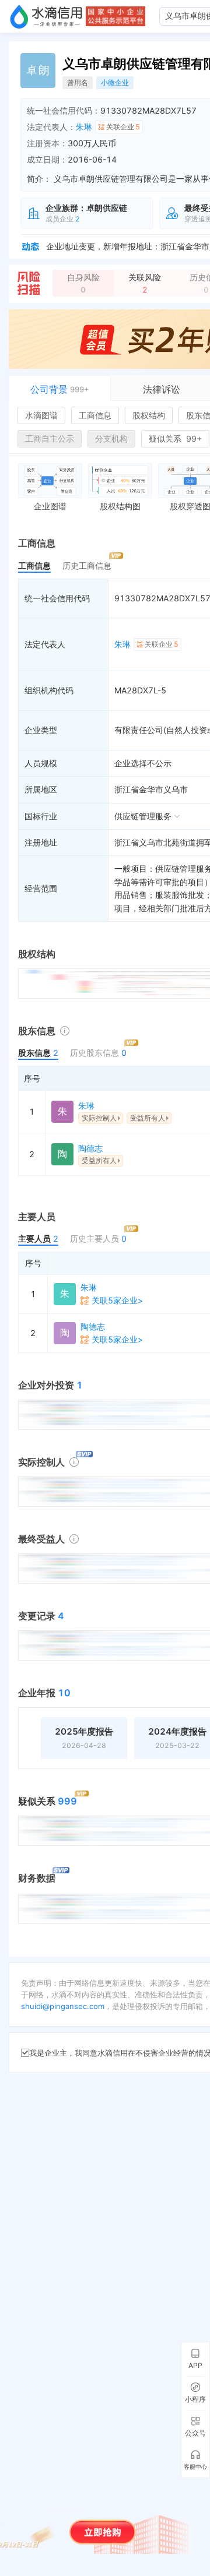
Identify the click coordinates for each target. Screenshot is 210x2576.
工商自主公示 (50, 438)
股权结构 (149, 415)
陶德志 (90, 1148)
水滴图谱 (41, 415)
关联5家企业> (117, 1300)
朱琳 (84, 127)
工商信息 (95, 415)
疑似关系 (175, 438)
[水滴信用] (46, 16)
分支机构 (111, 438)
